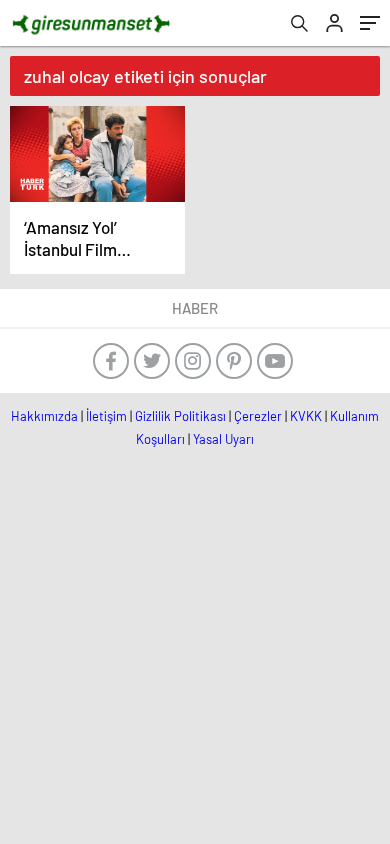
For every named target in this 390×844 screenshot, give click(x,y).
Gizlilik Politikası (180, 416)
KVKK (306, 416)
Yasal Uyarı (223, 439)
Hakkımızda (44, 416)
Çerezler (258, 416)
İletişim (106, 416)
